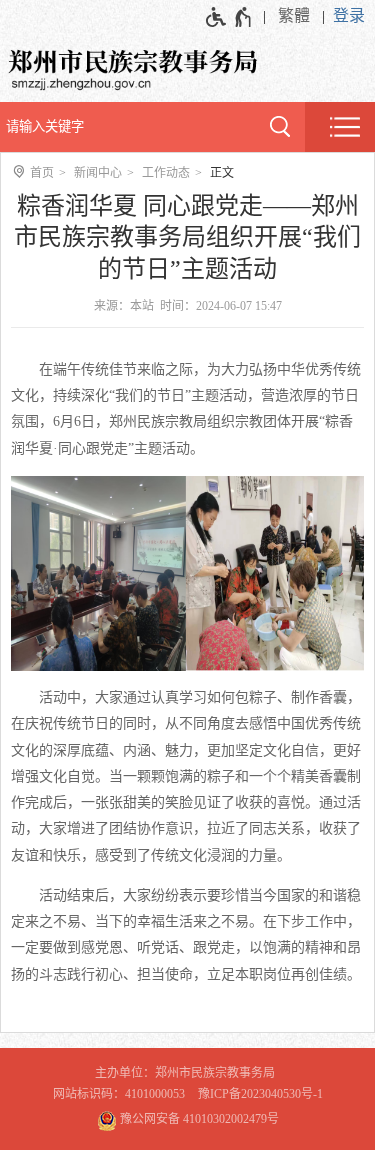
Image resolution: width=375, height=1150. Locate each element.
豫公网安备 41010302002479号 (198, 1119)
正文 (222, 173)
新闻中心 (98, 173)
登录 (349, 15)
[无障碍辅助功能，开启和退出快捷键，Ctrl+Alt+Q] (229, 17)
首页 (42, 173)
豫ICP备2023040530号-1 (260, 1094)
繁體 (294, 15)
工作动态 (166, 173)
